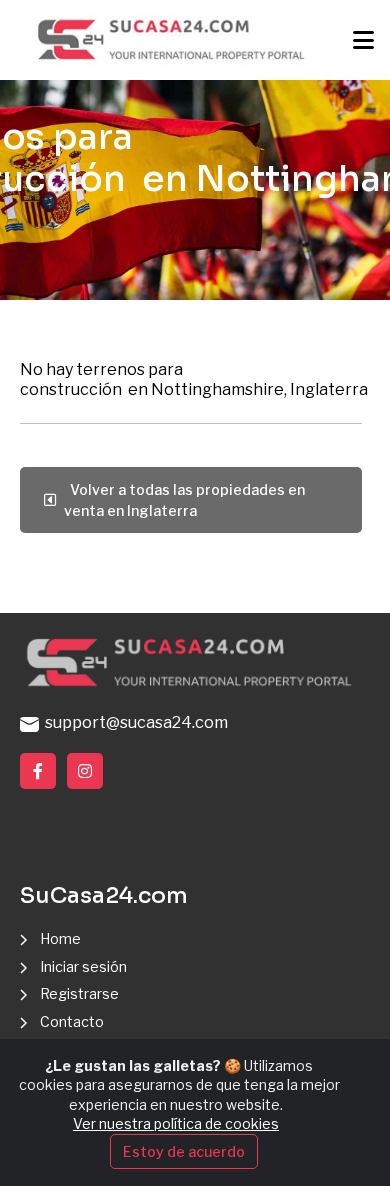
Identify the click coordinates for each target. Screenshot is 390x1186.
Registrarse (79, 993)
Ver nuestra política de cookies (176, 1123)
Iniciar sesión (83, 966)
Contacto (72, 1021)
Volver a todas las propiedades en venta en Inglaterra (184, 500)
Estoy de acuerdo (184, 1151)
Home (60, 938)
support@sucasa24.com (133, 722)
